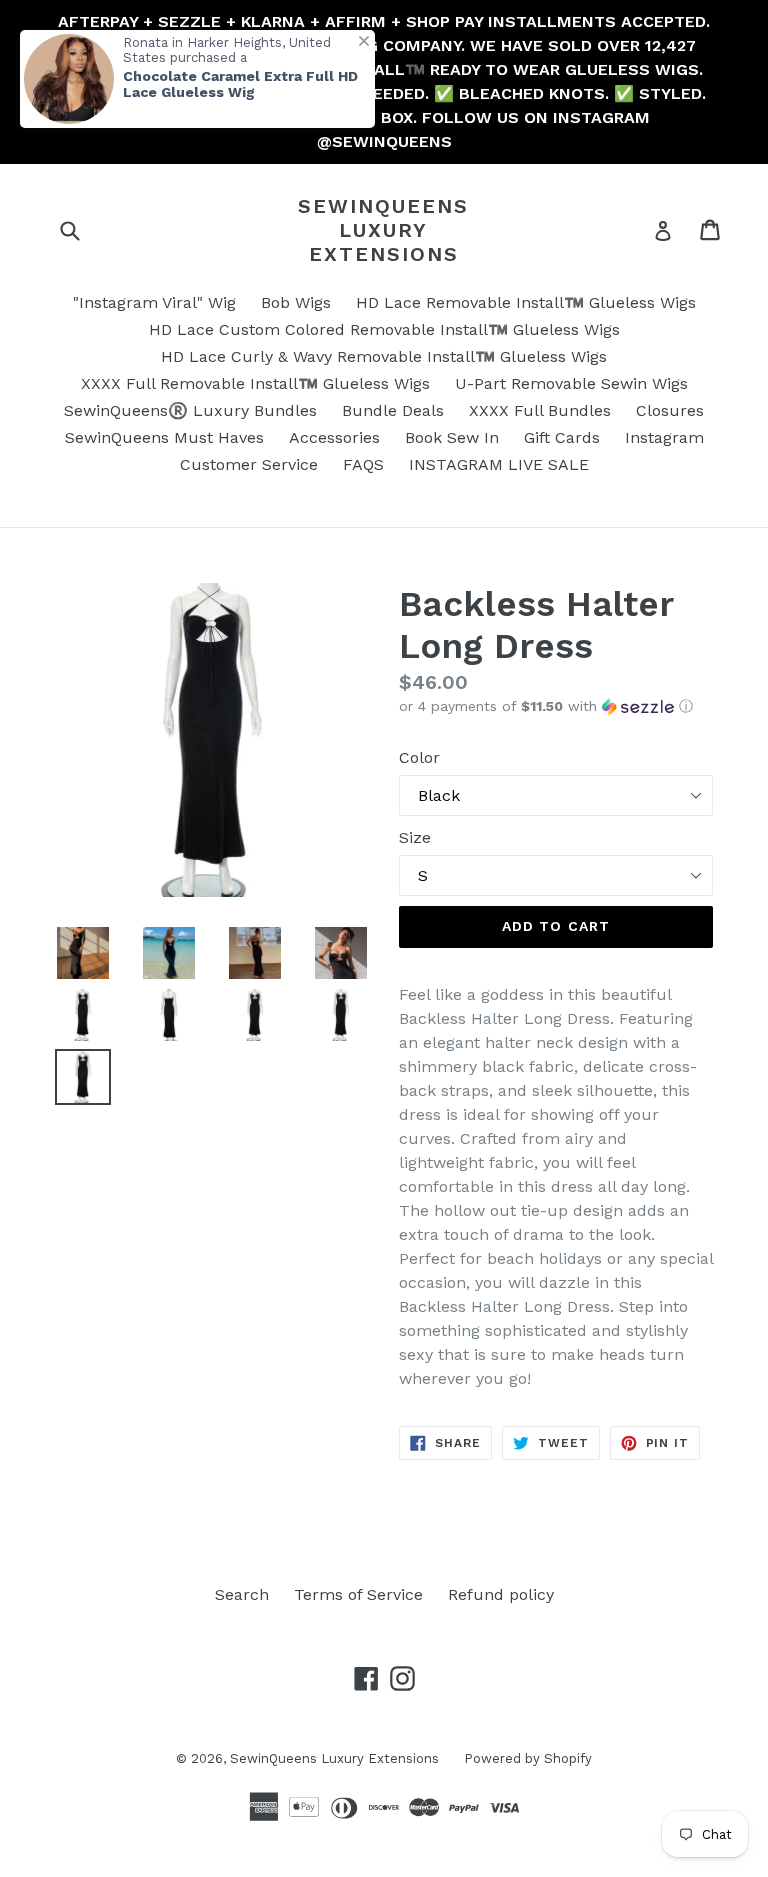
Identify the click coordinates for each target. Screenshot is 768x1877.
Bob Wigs (296, 302)
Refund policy (501, 1594)
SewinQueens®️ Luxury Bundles (190, 410)
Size (415, 837)
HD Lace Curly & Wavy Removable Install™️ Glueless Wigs (384, 356)
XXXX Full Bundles (540, 410)
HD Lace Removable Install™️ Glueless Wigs (526, 302)
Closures (670, 410)
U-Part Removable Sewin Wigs (571, 383)
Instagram (664, 437)
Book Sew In (452, 437)
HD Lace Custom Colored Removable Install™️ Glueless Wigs (384, 329)
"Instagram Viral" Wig (154, 302)
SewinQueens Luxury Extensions (383, 230)
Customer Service (249, 464)
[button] (556, 706)
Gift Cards (562, 437)
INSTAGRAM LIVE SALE (499, 464)
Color (419, 757)
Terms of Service (358, 1594)
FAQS (363, 464)
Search (242, 1594)
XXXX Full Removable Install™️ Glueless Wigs (255, 383)
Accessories (334, 437)
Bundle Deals (393, 410)
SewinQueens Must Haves (164, 437)
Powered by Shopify (528, 1758)
